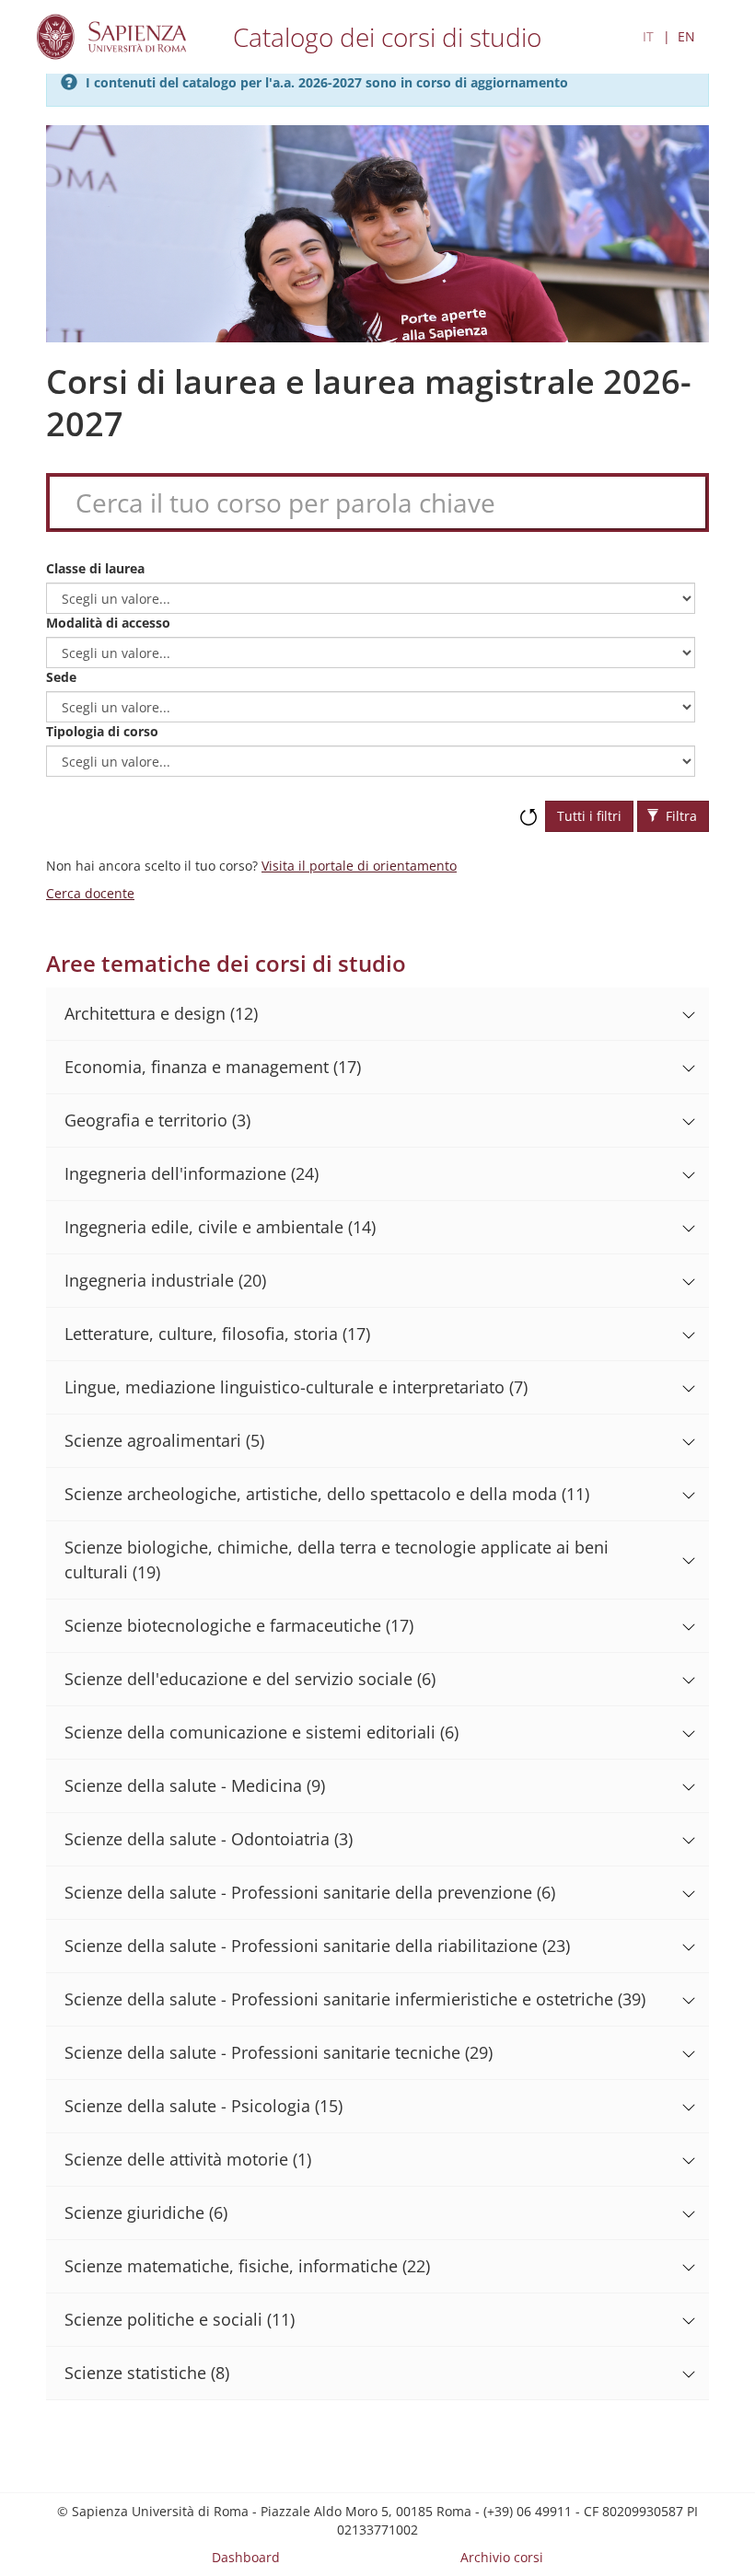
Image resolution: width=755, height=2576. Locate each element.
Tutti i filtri (589, 816)
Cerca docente (90, 893)
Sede (61, 677)
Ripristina (528, 808)
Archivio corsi (502, 2557)
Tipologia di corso (102, 731)
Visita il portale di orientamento (359, 866)
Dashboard (246, 2557)
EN (686, 36)
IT (648, 36)
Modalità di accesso (108, 623)
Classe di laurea (95, 568)
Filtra (679, 816)
